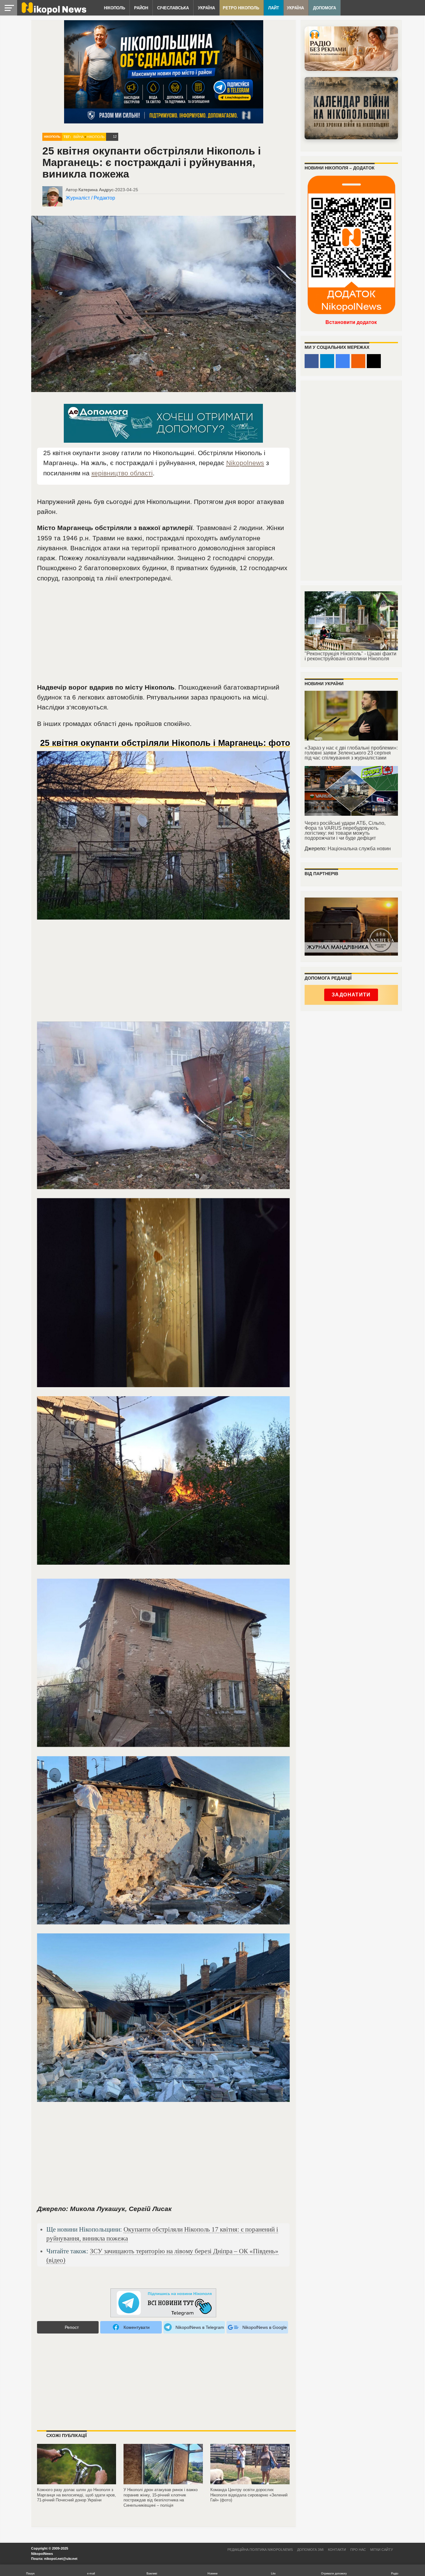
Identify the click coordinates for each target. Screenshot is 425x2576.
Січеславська (173, 8)
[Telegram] (327, 361)
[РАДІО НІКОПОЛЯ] (351, 108)
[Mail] (374, 361)
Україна (206, 8)
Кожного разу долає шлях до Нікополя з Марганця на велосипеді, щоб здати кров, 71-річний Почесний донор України (77, 2495)
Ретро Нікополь (241, 8)
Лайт (274, 8)
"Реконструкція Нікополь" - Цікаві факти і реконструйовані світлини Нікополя (350, 656)
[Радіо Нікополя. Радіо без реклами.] (351, 49)
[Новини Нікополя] (54, 13)
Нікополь (114, 8)
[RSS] (358, 361)
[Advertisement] (163, 635)
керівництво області (122, 473)
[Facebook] (312, 361)
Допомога (325, 8)
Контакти (337, 2550)
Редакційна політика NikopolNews (260, 2550)
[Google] (343, 361)
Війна (79, 137)
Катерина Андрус (96, 190)
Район (141, 8)
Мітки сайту (382, 2550)
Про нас (358, 2550)
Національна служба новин (359, 849)
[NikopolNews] (163, 2303)
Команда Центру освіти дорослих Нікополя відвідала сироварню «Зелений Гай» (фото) (249, 2495)
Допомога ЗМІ (310, 2550)
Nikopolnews (245, 463)
